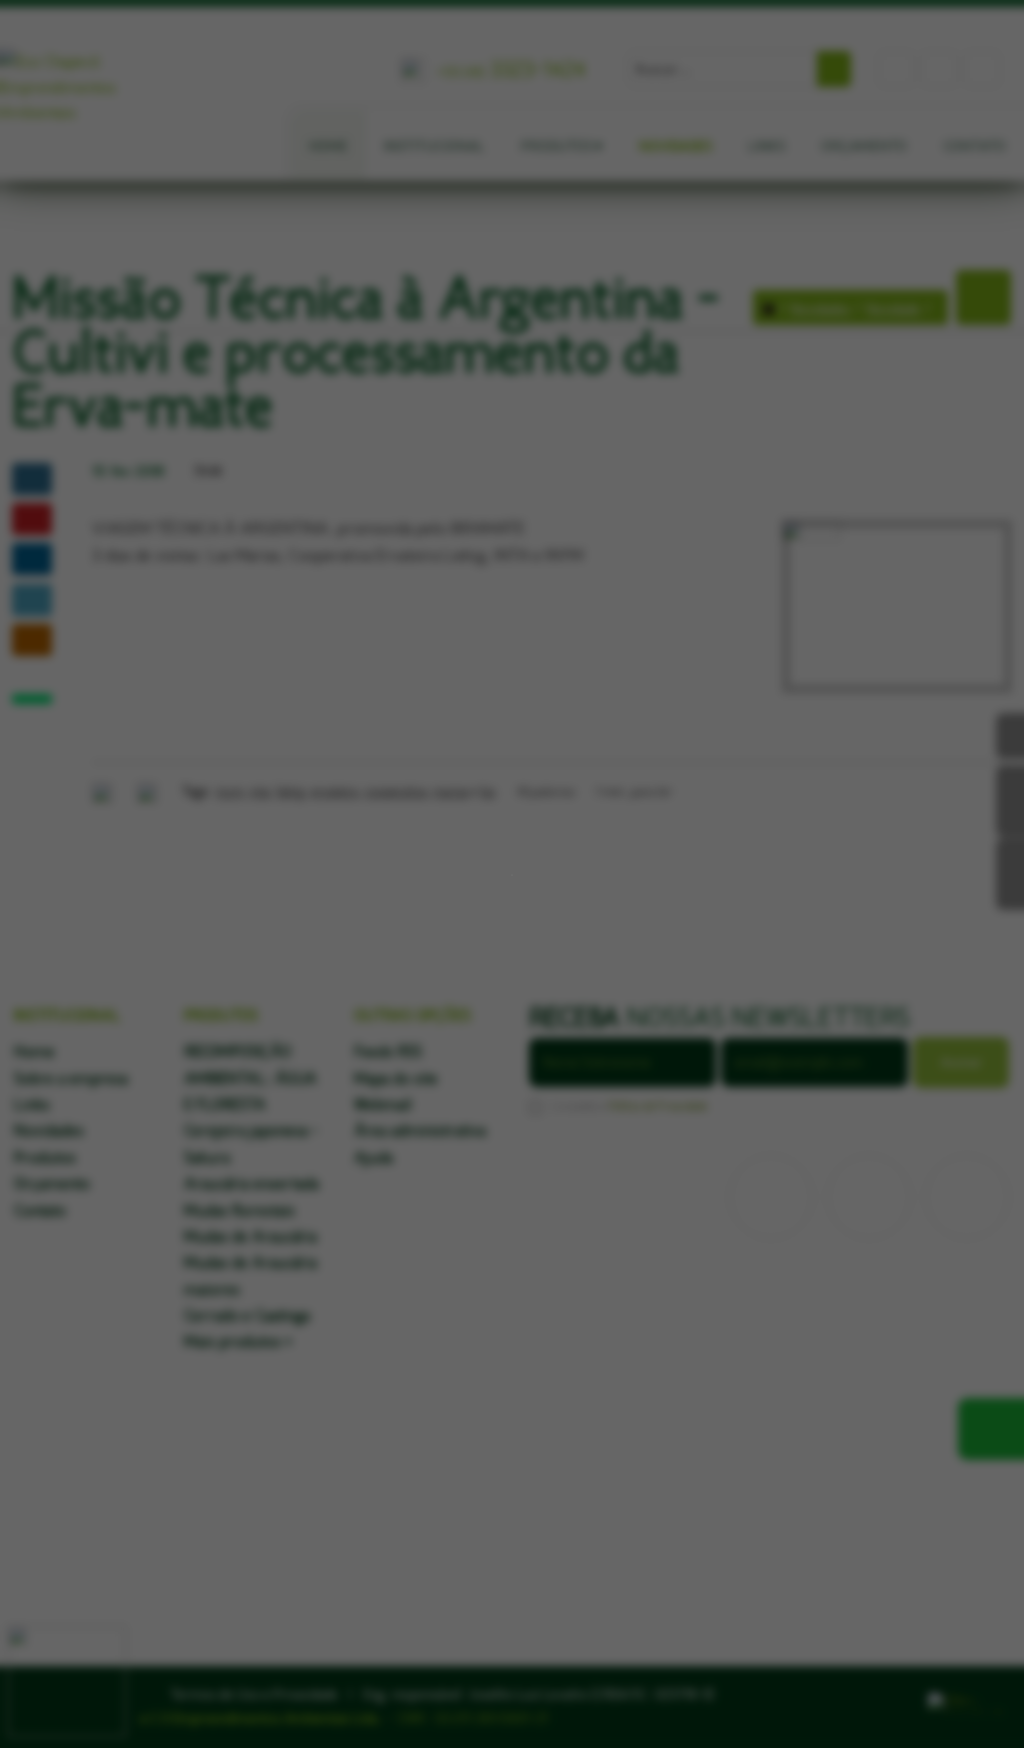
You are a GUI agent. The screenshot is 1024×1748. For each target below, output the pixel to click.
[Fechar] (511, 862)
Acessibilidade (60, 1613)
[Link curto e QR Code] (60, 1693)
